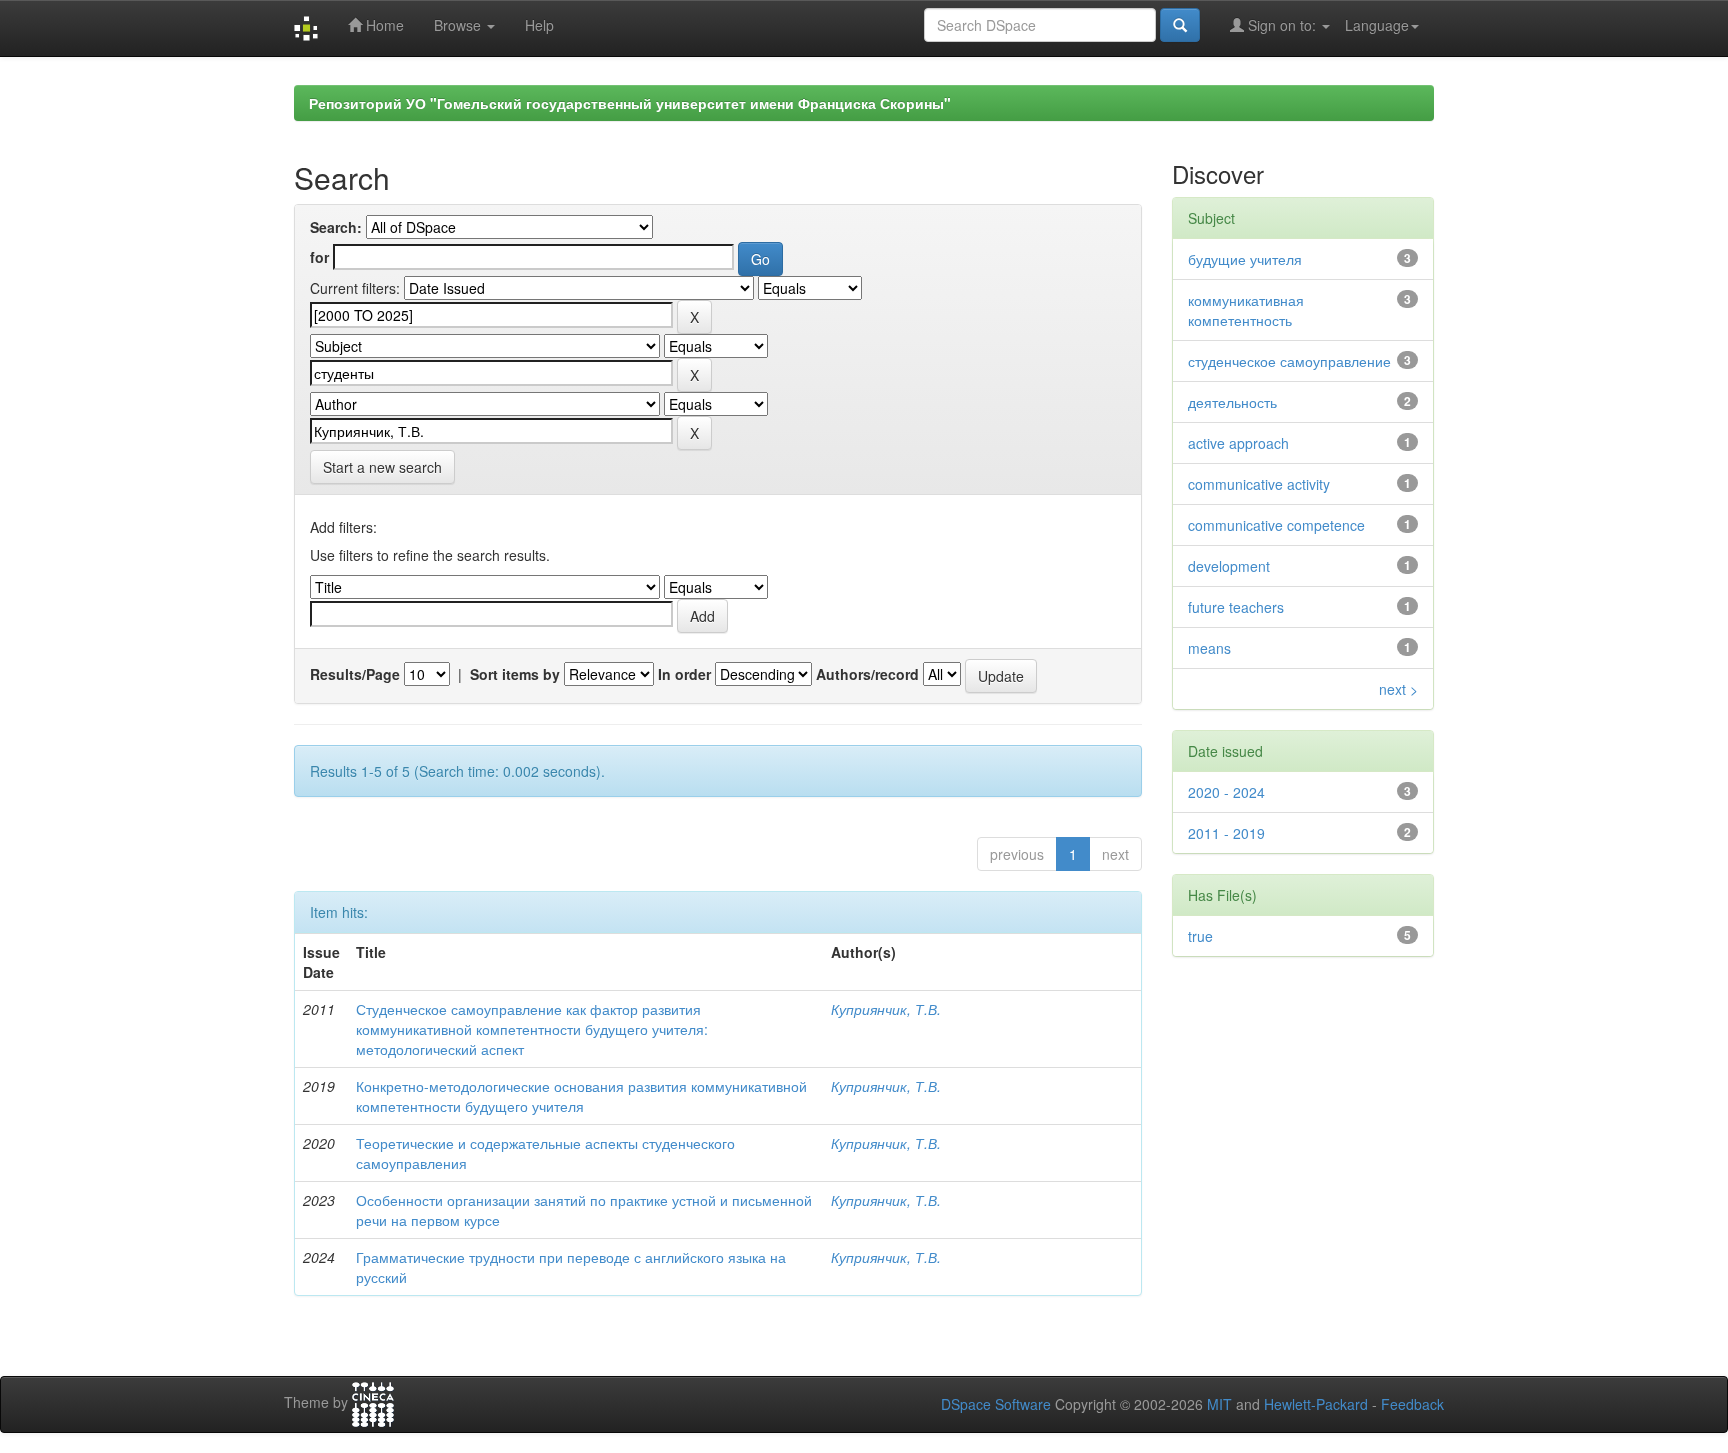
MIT (1219, 1404)
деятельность (1232, 402)
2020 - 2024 (1226, 792)
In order (684, 674)
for (319, 257)
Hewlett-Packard (1316, 1404)
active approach (1238, 443)
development (1229, 566)
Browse (459, 25)
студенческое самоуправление (1289, 361)
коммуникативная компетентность (1246, 310)
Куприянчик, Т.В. (886, 1009)
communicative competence (1276, 525)
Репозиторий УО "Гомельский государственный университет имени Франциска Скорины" (630, 103)
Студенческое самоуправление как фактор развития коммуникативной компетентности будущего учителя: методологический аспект (532, 1029)
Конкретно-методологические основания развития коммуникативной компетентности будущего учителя (581, 1096)
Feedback (1412, 1404)
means (1209, 648)
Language (1377, 25)
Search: (336, 227)
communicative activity (1259, 484)
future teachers (1236, 607)
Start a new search (382, 467)
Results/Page (355, 674)
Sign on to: (1282, 25)
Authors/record (867, 674)
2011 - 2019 (1226, 833)
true (1200, 936)
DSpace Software (996, 1404)
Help (539, 25)
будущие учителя (1245, 259)
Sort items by (515, 674)
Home (383, 25)
